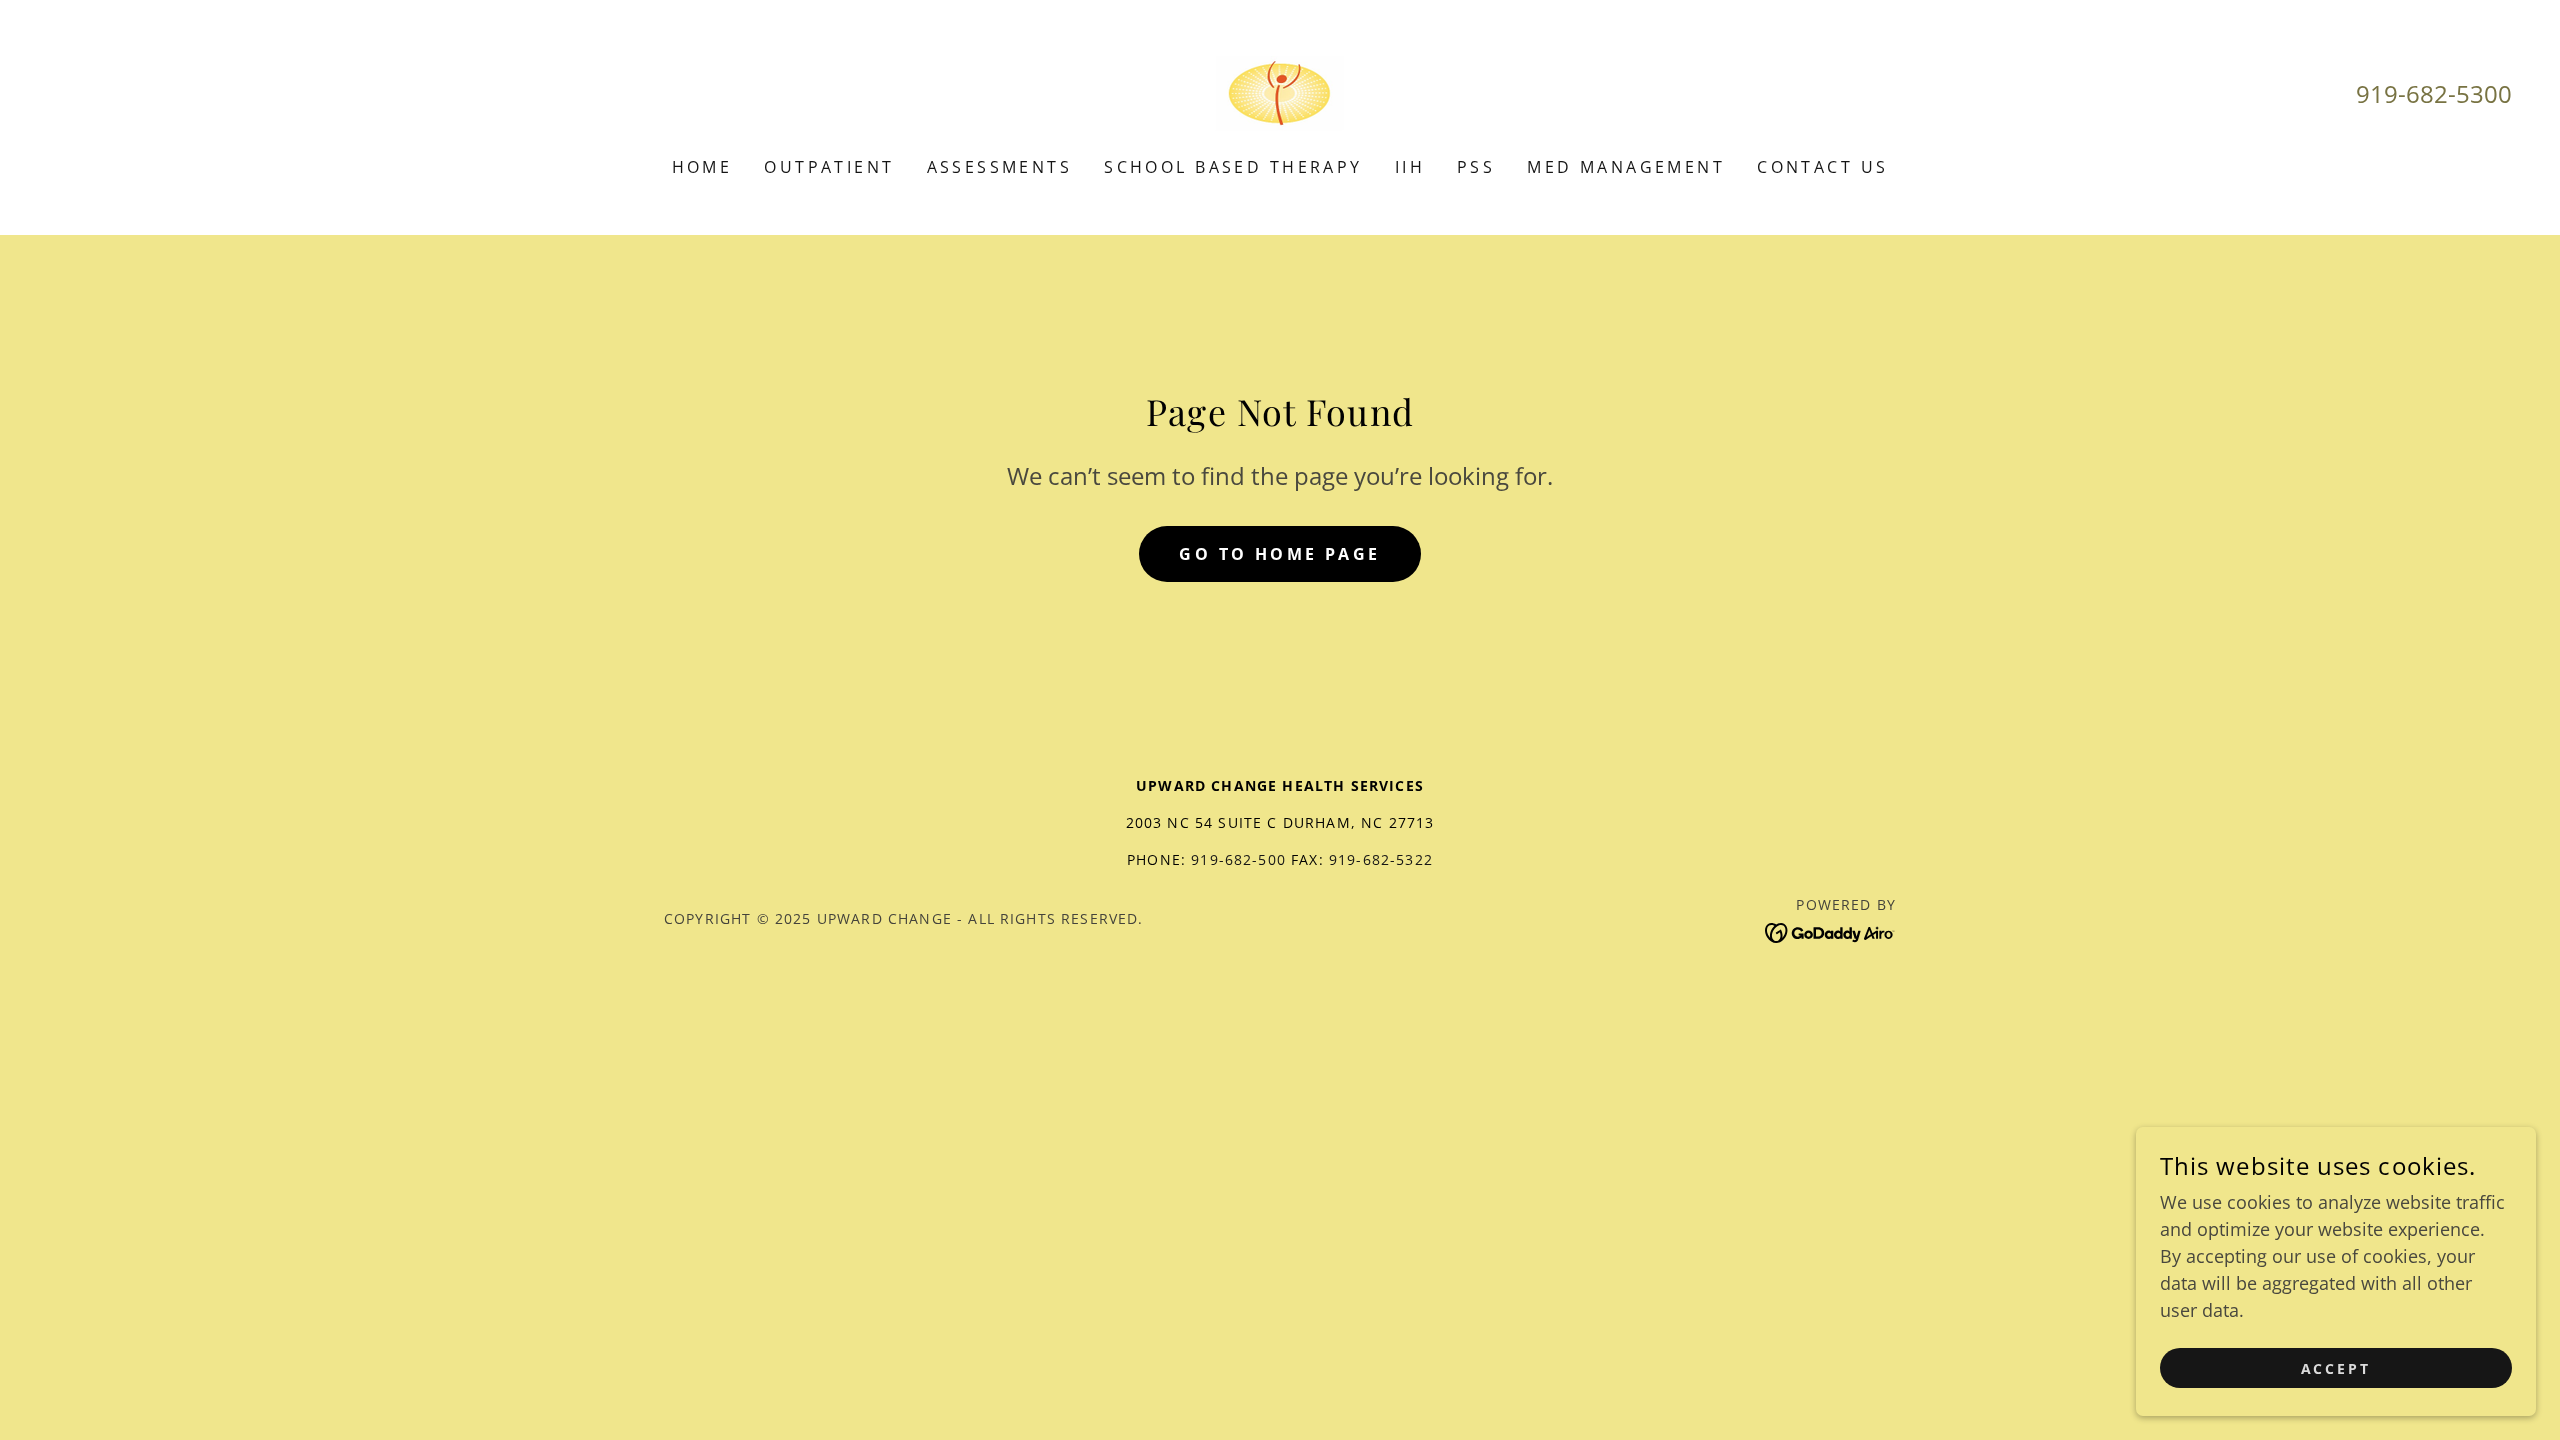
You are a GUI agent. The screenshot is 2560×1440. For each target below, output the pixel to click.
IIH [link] (1410, 167)
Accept (2336, 1368)
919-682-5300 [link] (2434, 93)
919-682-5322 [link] (1381, 859)
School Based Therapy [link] (1233, 167)
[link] (1279, 91)
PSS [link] (1476, 167)
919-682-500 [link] (1238, 859)
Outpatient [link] (829, 167)
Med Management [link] (1626, 167)
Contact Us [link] (1822, 167)
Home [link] (702, 167)
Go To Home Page (1279, 554)
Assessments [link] (1000, 167)
